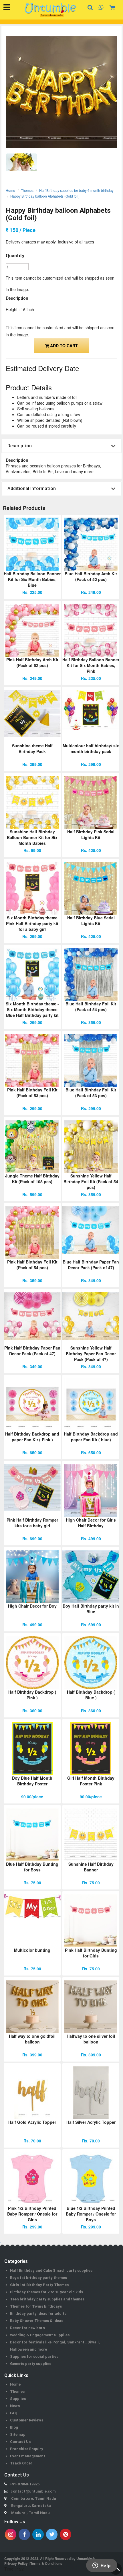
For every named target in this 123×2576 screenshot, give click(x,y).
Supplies (18, 2399)
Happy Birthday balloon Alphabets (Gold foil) (45, 196)
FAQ (14, 2413)
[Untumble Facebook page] (24, 2534)
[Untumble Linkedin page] (38, 2534)
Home (10, 190)
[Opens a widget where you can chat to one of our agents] (102, 2566)
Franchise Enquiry (27, 2449)
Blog (14, 2427)
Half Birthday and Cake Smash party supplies (51, 2270)
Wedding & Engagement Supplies (40, 2335)
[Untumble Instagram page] (11, 2534)
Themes (27, 190)
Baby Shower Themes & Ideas (37, 2321)
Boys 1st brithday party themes (38, 2278)
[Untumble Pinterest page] (66, 2534)
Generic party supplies (31, 2364)
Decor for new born (27, 2328)
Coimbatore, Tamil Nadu (34, 2498)
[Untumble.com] (50, 10)
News (15, 2406)
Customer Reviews (27, 2420)
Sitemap (18, 2434)
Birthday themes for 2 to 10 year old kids (46, 2292)
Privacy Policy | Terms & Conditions (33, 2563)
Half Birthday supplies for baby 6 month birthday (76, 190)
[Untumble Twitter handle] (52, 2534)
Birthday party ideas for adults (38, 2313)
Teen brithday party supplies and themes (47, 2299)
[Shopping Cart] (111, 7)
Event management (28, 2456)
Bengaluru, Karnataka (31, 2506)
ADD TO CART (63, 346)
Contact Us (20, 2442)
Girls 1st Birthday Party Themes (39, 2285)
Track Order (21, 2463)
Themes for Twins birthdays (36, 2306)
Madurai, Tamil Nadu (30, 2513)
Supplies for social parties (34, 2356)
